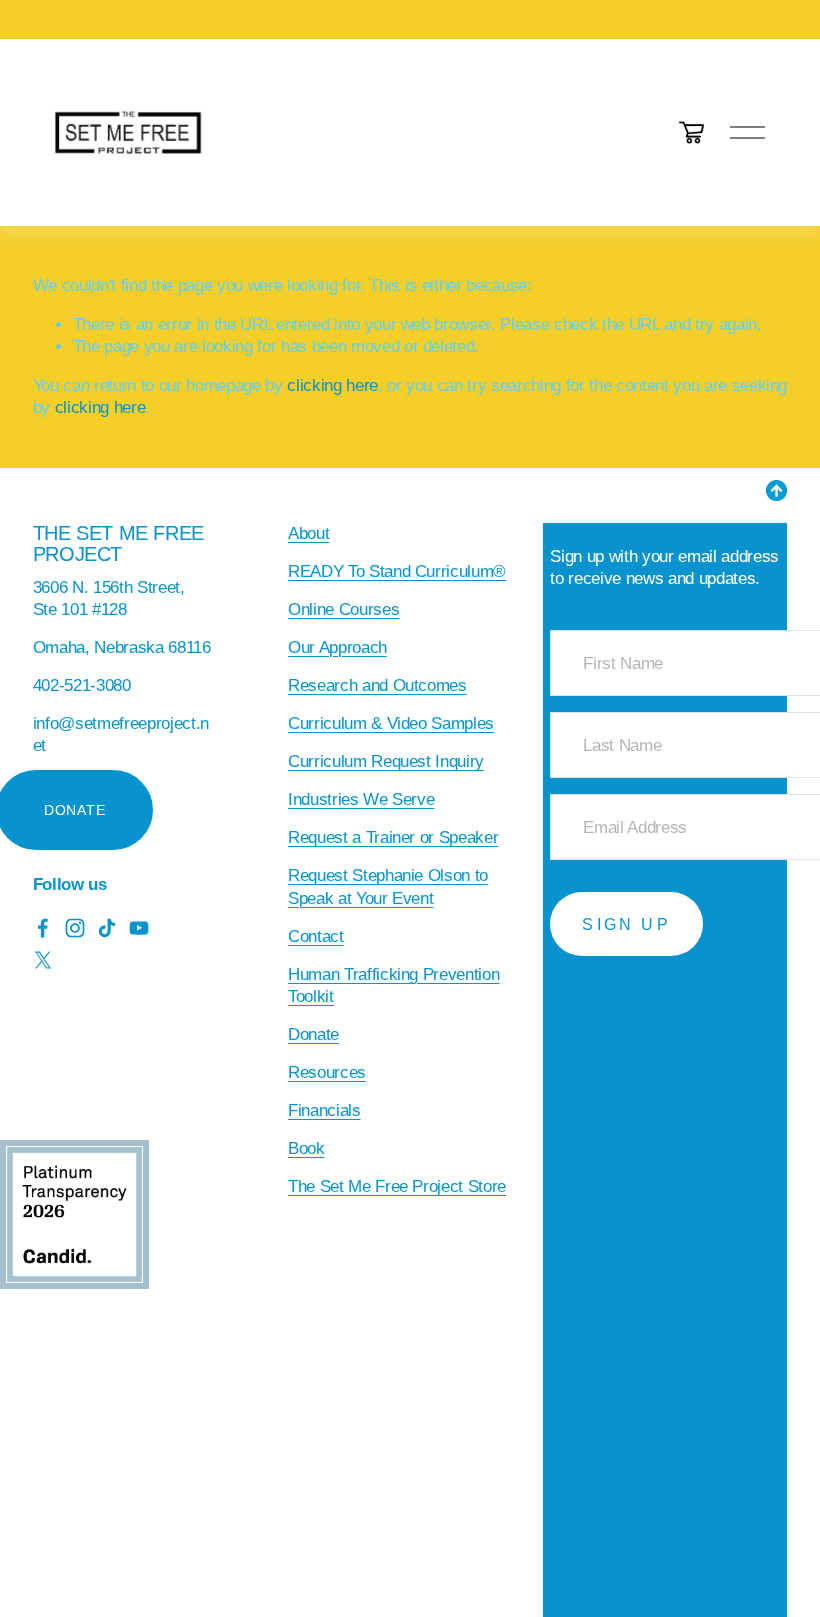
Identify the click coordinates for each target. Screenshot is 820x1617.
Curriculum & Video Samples (391, 723)
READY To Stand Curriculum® (397, 571)
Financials (324, 1110)
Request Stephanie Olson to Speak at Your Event (388, 886)
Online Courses (343, 609)
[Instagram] (75, 928)
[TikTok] (107, 928)
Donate (313, 1034)
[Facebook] (43, 928)
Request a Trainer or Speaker (393, 837)
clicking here (332, 385)
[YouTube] (139, 928)
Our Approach (337, 647)
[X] (43, 960)
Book (306, 1148)
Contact (316, 936)
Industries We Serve (361, 799)
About (308, 533)
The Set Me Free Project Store (397, 1186)
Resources (327, 1072)
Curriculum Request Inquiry (386, 761)
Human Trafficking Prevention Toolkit (394, 985)
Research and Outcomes (377, 685)
